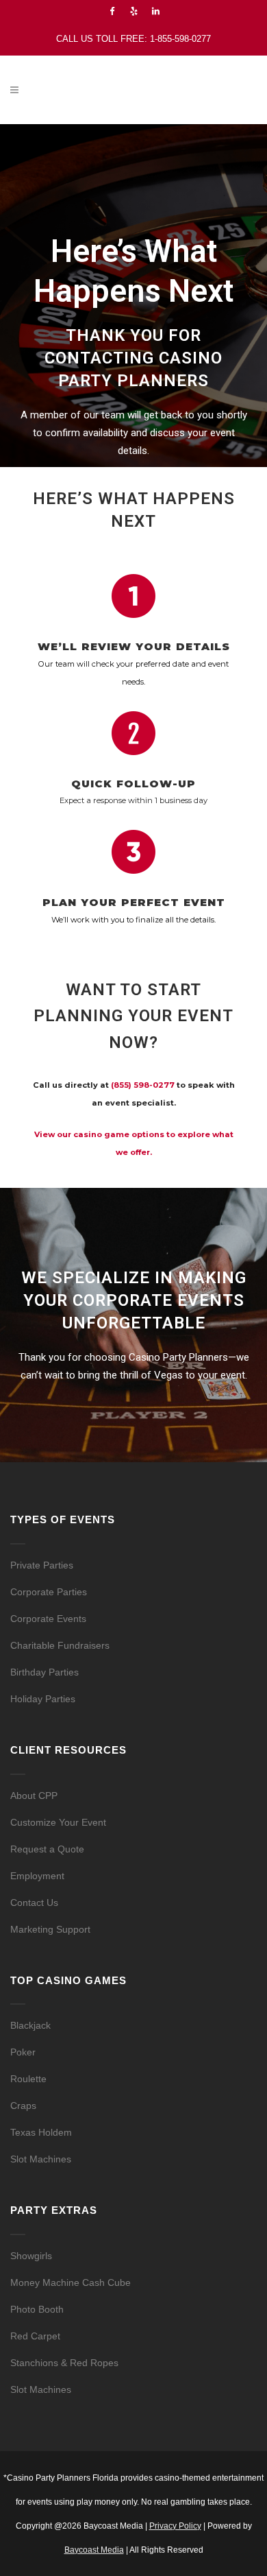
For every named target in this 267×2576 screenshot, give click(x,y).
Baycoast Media (94, 2550)
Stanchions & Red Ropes (64, 2363)
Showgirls (31, 2256)
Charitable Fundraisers (60, 1645)
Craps (23, 2106)
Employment (37, 1876)
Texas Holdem (41, 2132)
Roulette (28, 2079)
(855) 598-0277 (143, 1085)
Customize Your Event (58, 1822)
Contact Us (34, 1903)
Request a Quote (47, 1849)
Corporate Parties (49, 1592)
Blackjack (30, 2025)
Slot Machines (41, 2159)
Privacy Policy (175, 2526)
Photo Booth (37, 2309)
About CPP (34, 1796)
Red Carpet (35, 2336)
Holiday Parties (43, 1699)
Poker (23, 2052)
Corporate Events (48, 1619)
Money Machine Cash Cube (71, 2282)
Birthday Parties (44, 1672)
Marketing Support (50, 1929)
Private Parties (42, 1565)
